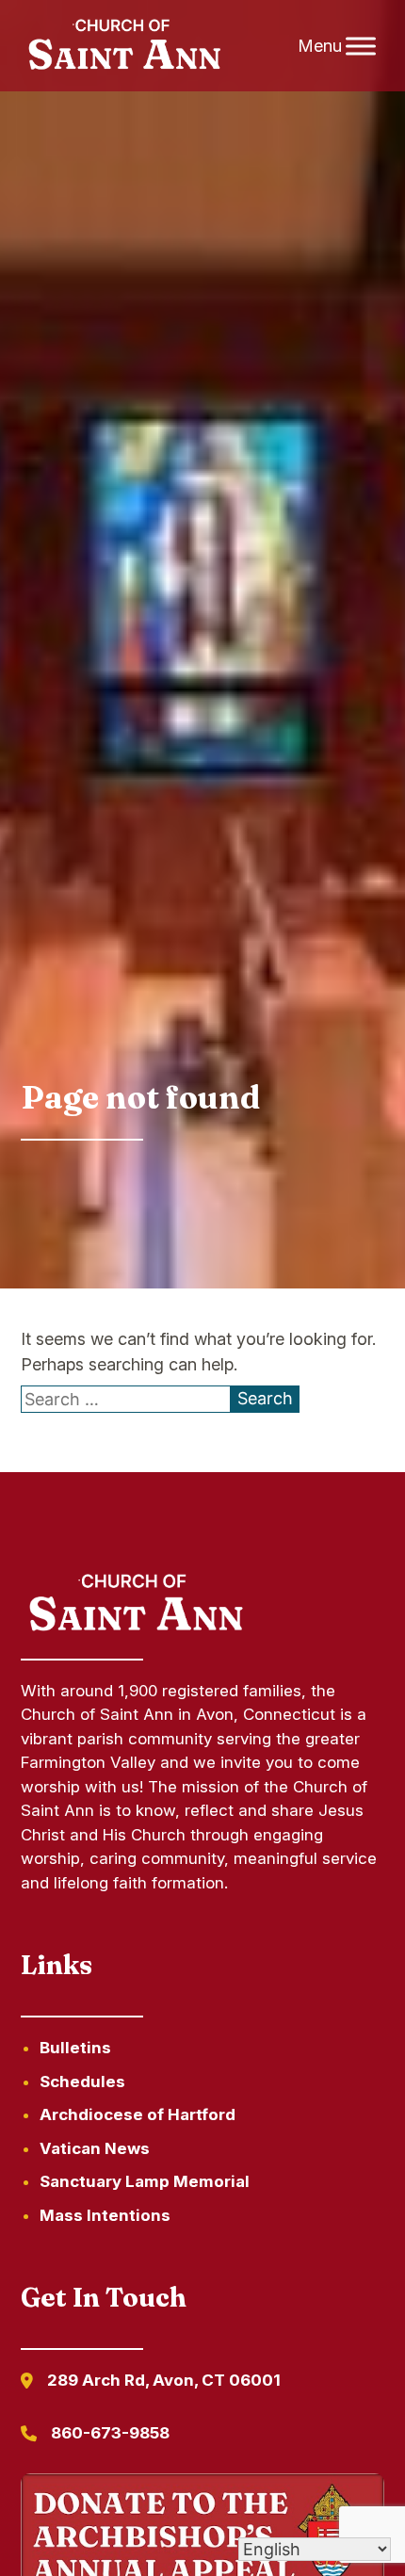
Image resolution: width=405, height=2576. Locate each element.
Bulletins (75, 2048)
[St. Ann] (122, 46)
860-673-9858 (110, 2433)
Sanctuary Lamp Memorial (145, 2181)
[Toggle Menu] (361, 46)
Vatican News (95, 2148)
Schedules (82, 2082)
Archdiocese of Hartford (138, 2114)
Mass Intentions (105, 2215)
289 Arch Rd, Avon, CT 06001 (164, 2380)
